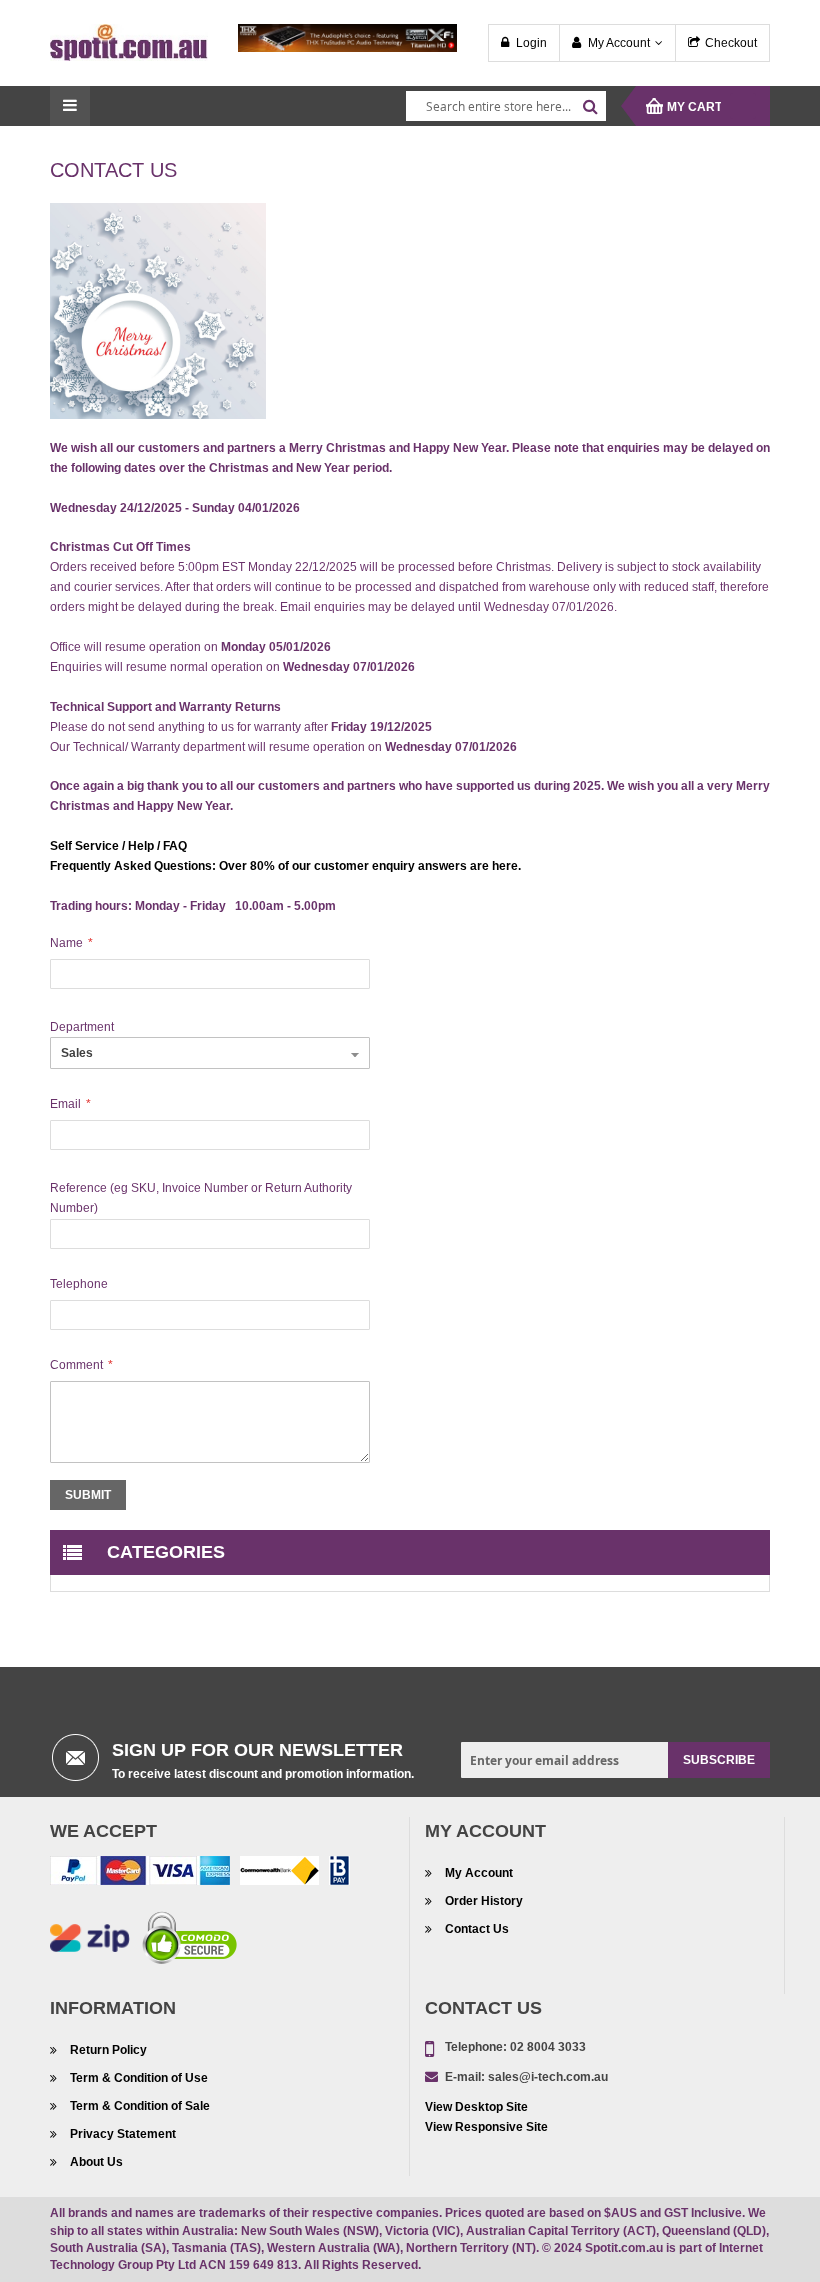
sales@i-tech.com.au (548, 2077)
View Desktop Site (476, 2107)
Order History (484, 1901)
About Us (96, 2162)
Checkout (731, 43)
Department (82, 1027)
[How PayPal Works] (140, 1875)
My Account (619, 43)
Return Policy (108, 2050)
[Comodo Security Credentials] (190, 1942)
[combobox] (506, 106)
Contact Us (477, 1929)
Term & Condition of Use (139, 2078)
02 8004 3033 (548, 2047)
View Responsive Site (486, 2127)
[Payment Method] (279, 1875)
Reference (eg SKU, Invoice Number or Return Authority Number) (201, 1198)
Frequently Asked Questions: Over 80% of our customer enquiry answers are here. (285, 866)
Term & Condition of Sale (140, 2106)
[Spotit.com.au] (129, 42)
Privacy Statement (123, 2134)
